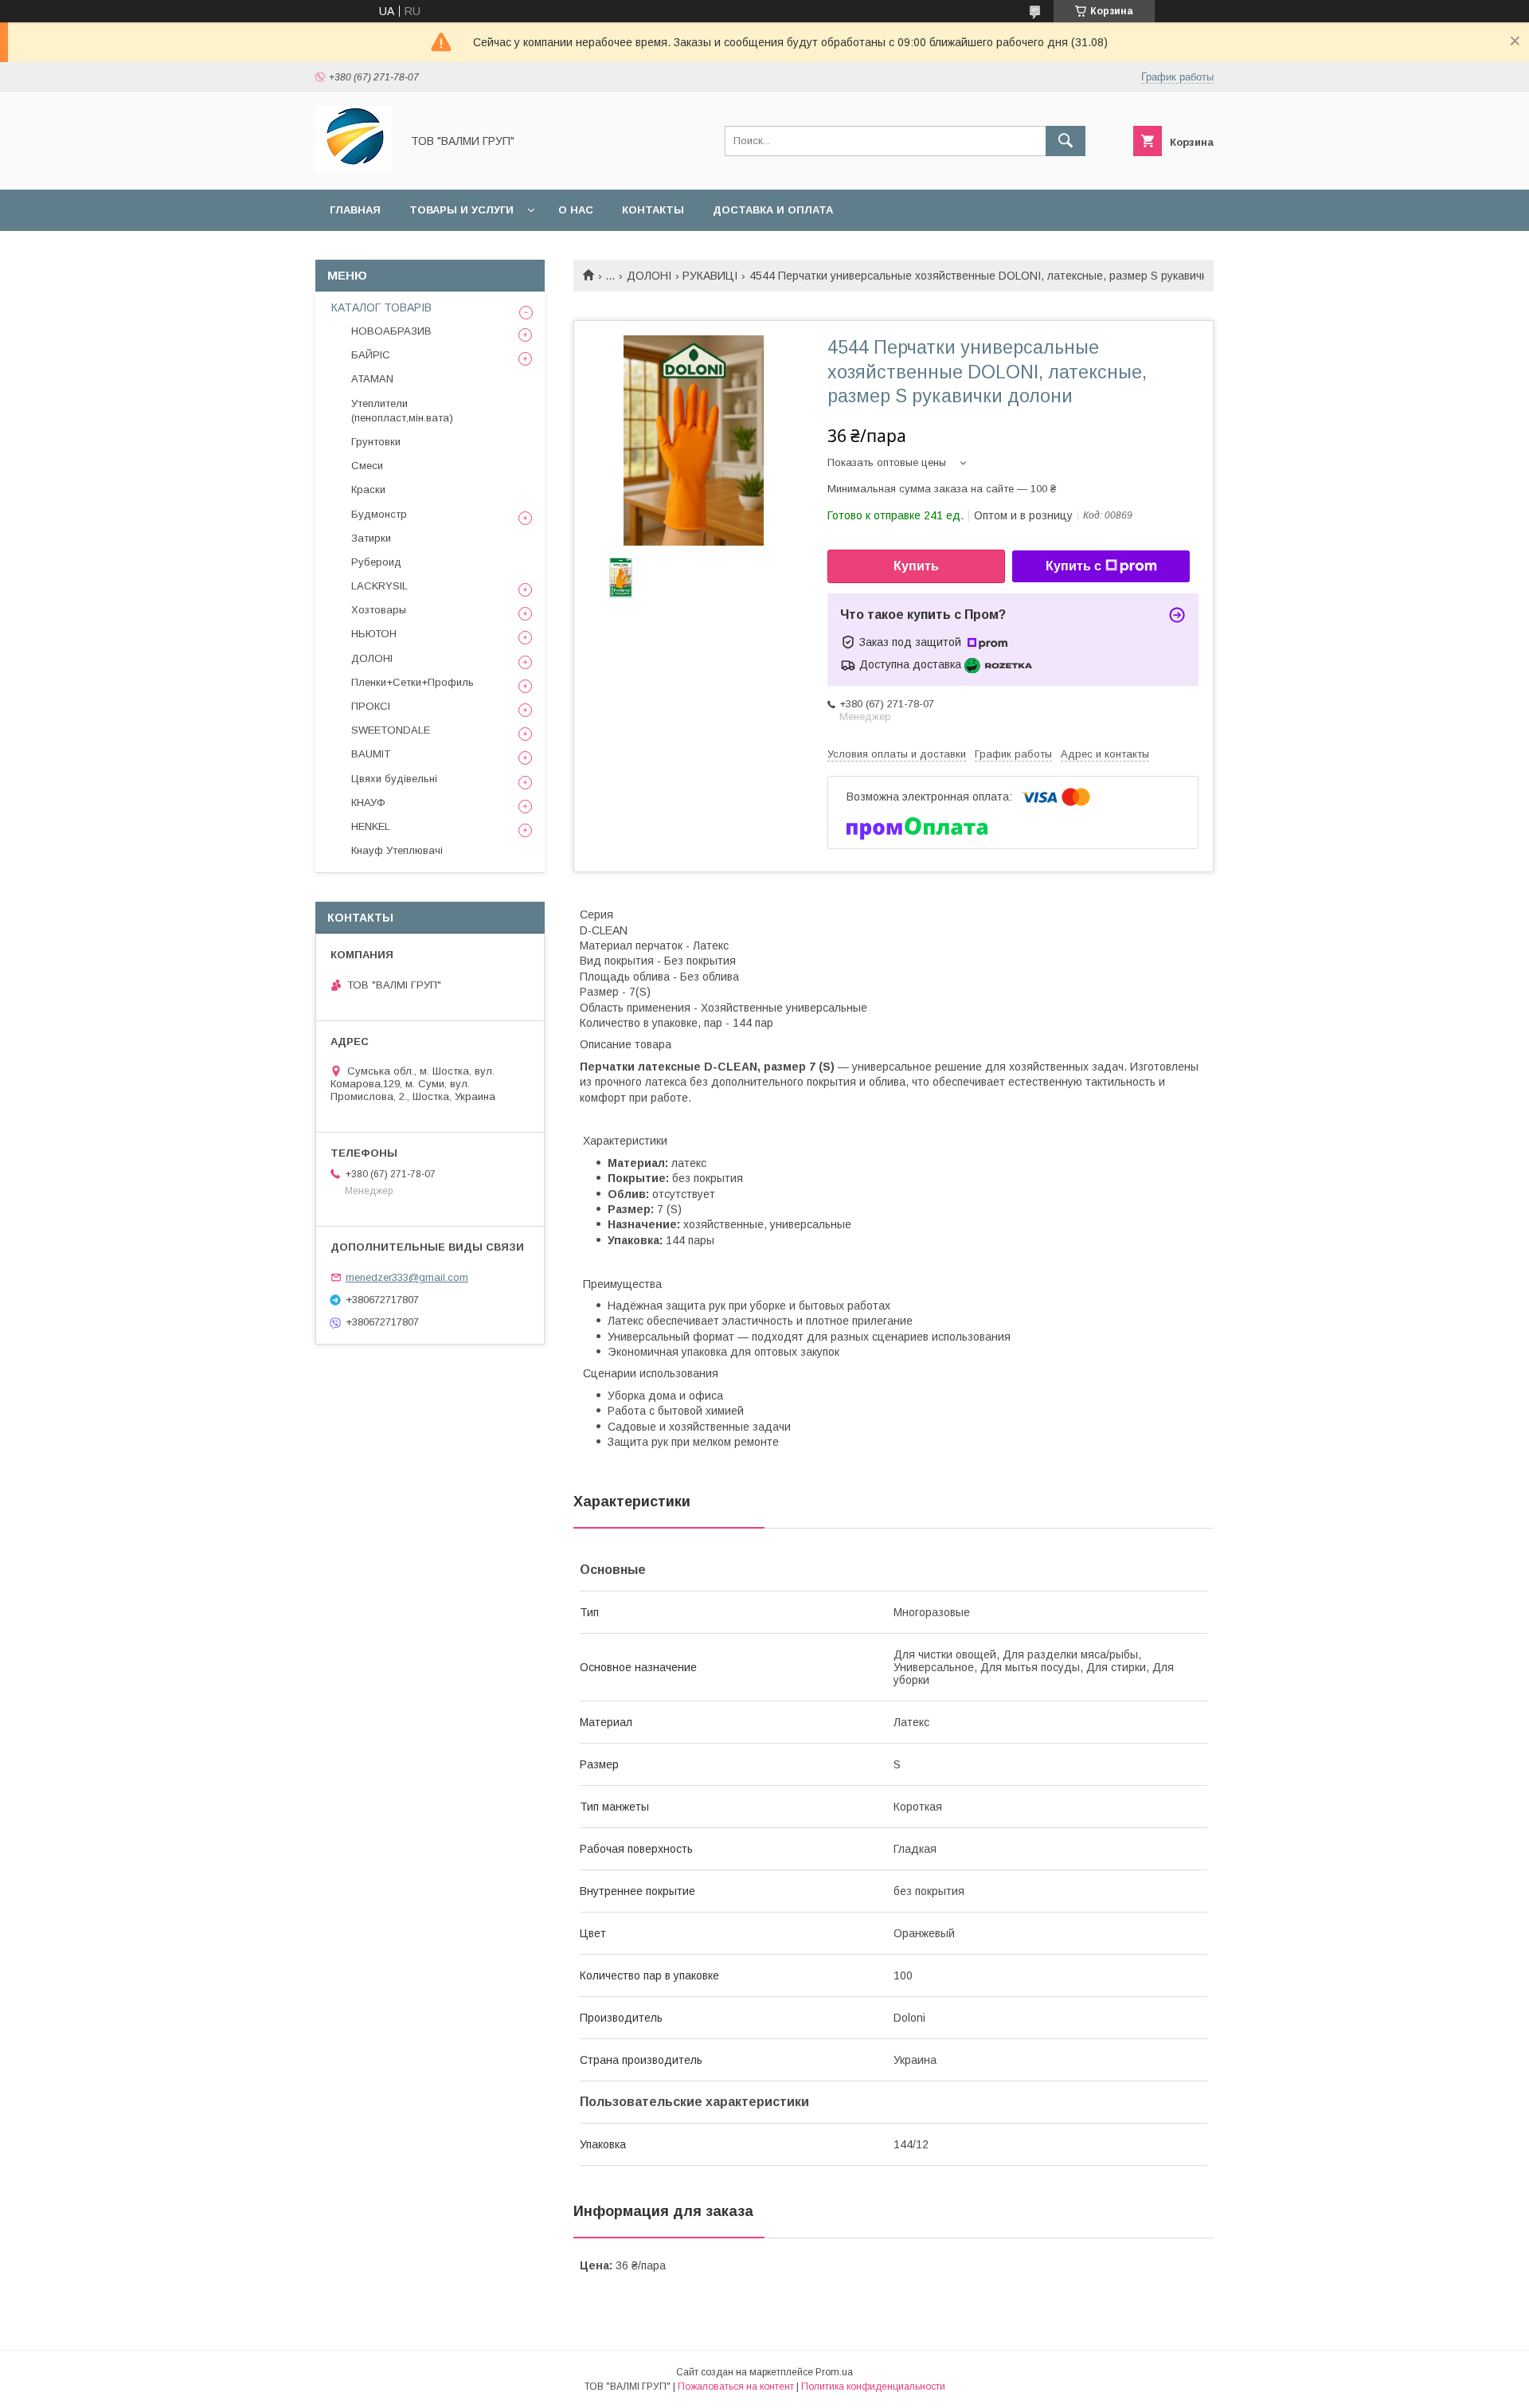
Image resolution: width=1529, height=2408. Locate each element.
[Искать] (1066, 141)
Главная (355, 210)
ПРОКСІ (371, 706)
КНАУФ (368, 803)
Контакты (653, 210)
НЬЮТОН (374, 634)
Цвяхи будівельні (394, 779)
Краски (368, 489)
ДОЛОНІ (649, 276)
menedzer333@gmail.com (407, 1277)
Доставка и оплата (773, 210)
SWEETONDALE (391, 730)
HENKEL (371, 826)
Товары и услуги (461, 210)
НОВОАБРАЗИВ (391, 331)
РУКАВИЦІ (710, 276)
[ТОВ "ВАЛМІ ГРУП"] (354, 169)
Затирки (371, 538)
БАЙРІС (371, 355)
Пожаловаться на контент (736, 2386)
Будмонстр (379, 514)
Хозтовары (379, 610)
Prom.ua (834, 2372)
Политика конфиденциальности (873, 2386)
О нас (576, 210)
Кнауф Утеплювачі (397, 850)
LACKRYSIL (379, 586)
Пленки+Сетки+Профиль (413, 682)
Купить (916, 566)
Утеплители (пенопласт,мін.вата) (402, 411)
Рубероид (376, 562)
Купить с (1073, 566)
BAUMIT (371, 754)
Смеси (367, 466)
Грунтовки (376, 442)
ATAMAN (372, 379)
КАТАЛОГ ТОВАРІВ (381, 307)
